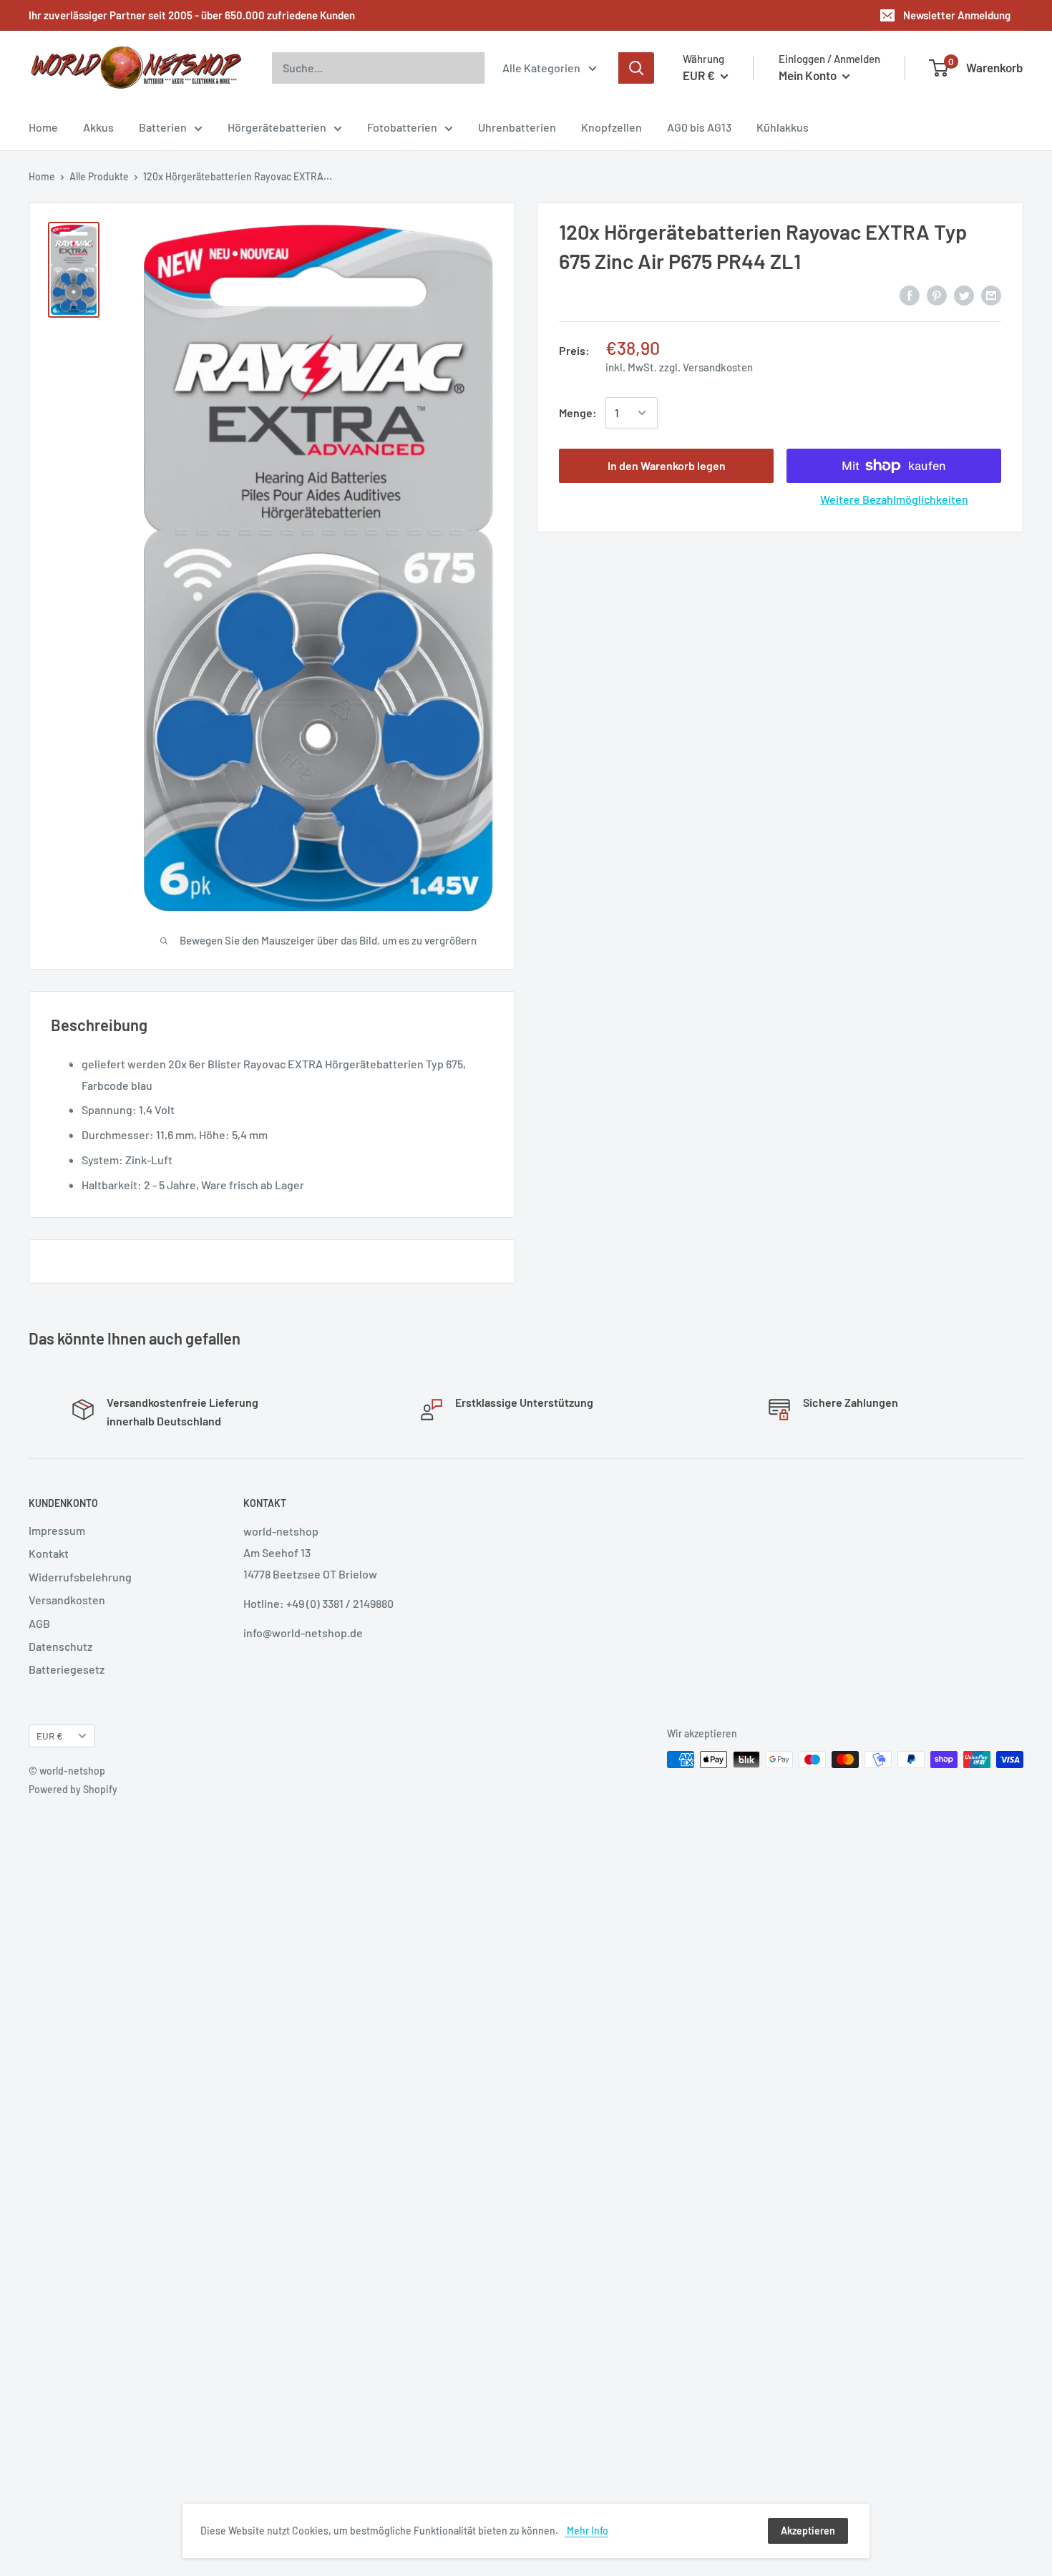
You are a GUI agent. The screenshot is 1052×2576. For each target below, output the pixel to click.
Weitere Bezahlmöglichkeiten (894, 499)
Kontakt (49, 1553)
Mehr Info (586, 2531)
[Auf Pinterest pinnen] (937, 294)
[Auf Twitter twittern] (964, 294)
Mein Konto (809, 75)
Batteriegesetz (67, 1669)
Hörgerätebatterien (277, 127)
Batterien (163, 127)
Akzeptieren (808, 2531)
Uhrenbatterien (517, 127)
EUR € (50, 1736)
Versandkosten (718, 367)
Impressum (57, 1530)
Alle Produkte (99, 176)
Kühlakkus (783, 127)
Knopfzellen (612, 127)
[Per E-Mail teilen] (991, 294)
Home (43, 127)
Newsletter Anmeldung (957, 15)
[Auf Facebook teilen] (910, 294)
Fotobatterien (402, 127)
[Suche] (636, 68)
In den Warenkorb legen (667, 465)
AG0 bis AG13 (699, 127)
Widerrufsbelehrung (80, 1577)
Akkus (98, 127)
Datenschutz (60, 1646)
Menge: (578, 413)
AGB (39, 1623)
